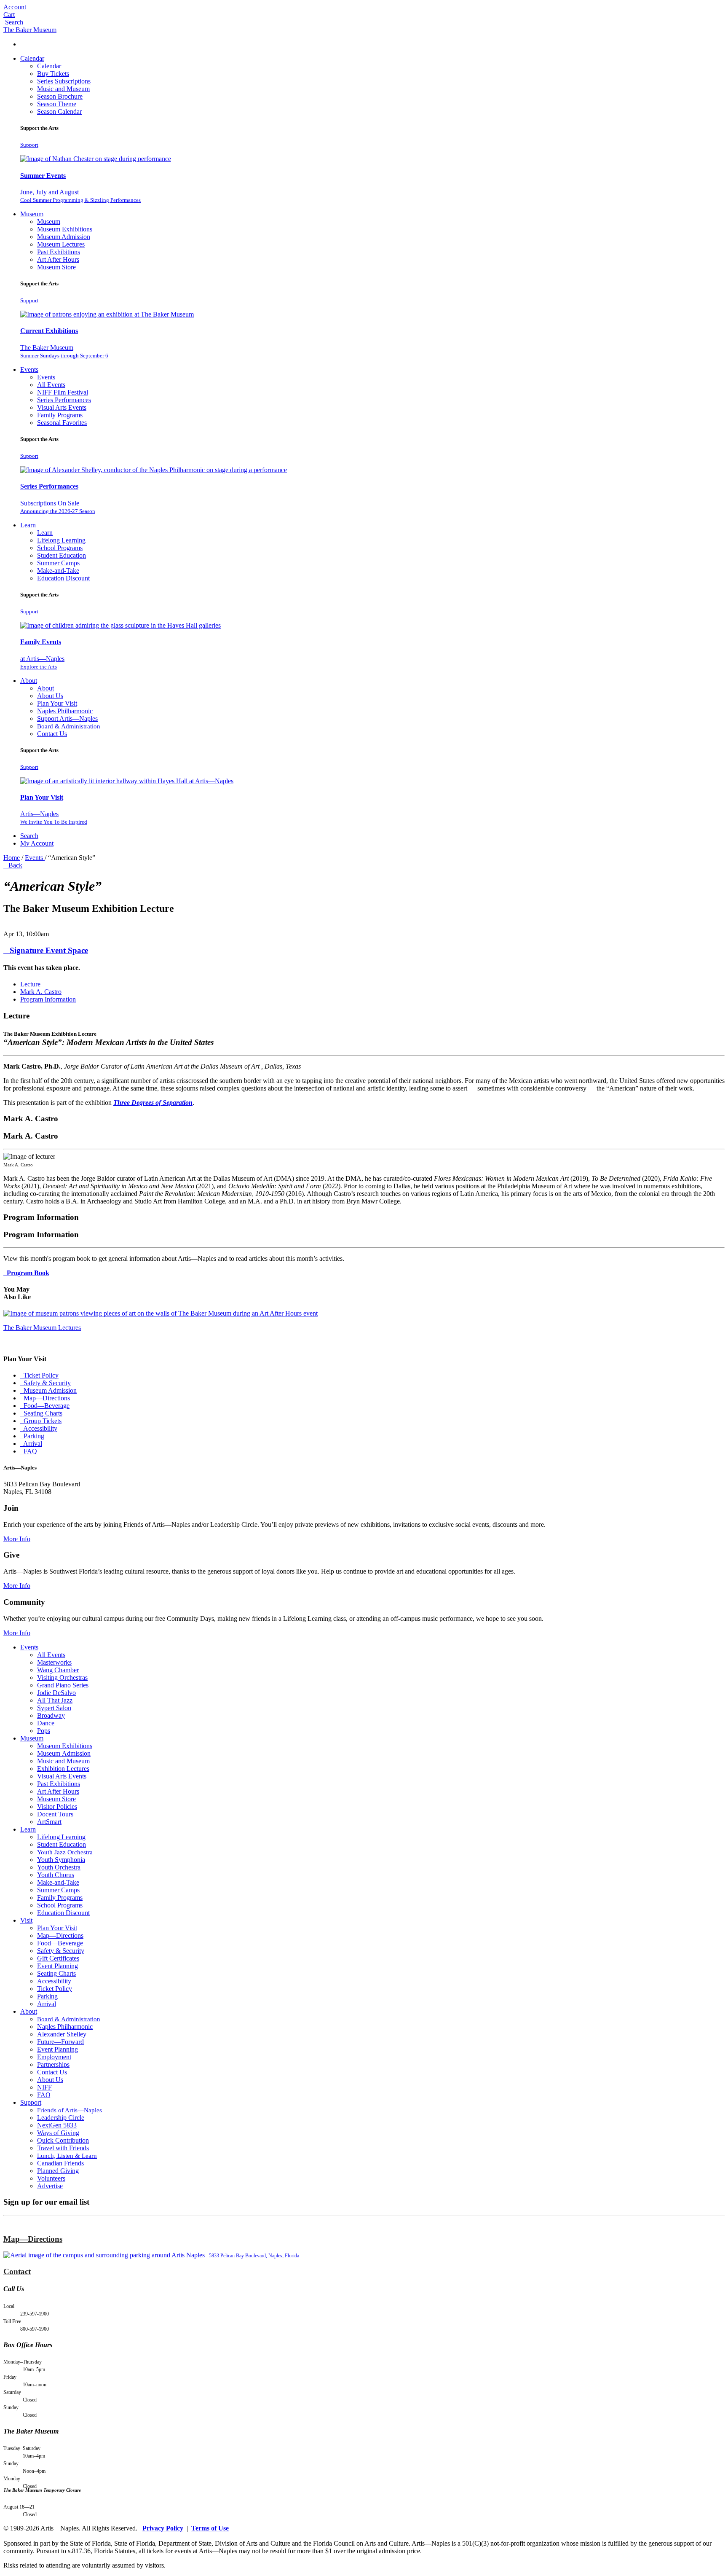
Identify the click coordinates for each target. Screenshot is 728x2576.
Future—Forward (60, 2042)
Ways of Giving (58, 2133)
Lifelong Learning (61, 540)
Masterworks (54, 1662)
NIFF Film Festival (63, 392)
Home (12, 858)
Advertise (50, 2186)
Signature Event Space (47, 950)
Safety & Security (61, 1951)
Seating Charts (42, 1413)
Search (29, 836)
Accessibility (40, 1428)
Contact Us (52, 734)
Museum (32, 214)
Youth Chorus (56, 1875)
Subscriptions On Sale (58, 507)
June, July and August (80, 196)
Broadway (51, 1715)
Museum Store (56, 267)
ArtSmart (49, 1822)
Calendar (32, 58)
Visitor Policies (57, 1806)
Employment (54, 2057)
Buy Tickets (53, 74)
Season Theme (57, 104)
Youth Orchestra (59, 1867)
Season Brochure (60, 96)
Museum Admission (64, 237)
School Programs (60, 548)
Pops (44, 1731)
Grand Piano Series (63, 1685)
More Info (17, 1539)
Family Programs (60, 415)
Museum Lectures (61, 244)
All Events (51, 385)
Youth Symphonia (61, 1860)
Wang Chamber (58, 1670)
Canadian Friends (60, 2163)
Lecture (30, 984)
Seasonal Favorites (62, 423)
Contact (17, 2271)
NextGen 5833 (57, 2125)
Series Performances (64, 400)
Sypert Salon (54, 1708)
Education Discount (63, 578)
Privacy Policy (163, 2528)
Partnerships (53, 2064)
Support (29, 145)
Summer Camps (58, 563)
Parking (33, 1436)
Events (29, 369)
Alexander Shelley (62, 2034)
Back (14, 865)
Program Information (48, 999)
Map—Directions (46, 1398)
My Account (37, 843)
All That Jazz (55, 1700)
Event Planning (58, 1966)
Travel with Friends (63, 2148)
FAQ (29, 1451)
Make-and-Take (58, 571)
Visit (26, 1920)
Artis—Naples (54, 818)
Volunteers (51, 2178)
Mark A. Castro (41, 992)
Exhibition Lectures (63, 1769)
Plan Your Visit (57, 703)
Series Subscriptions (64, 81)
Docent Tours (55, 1814)
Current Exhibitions (49, 331)
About (29, 681)
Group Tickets (42, 1421)
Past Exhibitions (59, 252)
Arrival (32, 1444)
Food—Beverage (46, 1406)
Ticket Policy (40, 1375)
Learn (28, 525)
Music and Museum (63, 89)
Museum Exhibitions (65, 229)
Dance (46, 1723)
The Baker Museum (30, 30)
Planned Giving (58, 2171)
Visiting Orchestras (62, 1677)
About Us (50, 696)
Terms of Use (210, 2528)
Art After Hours (58, 259)
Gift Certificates (58, 1958)
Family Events (41, 642)
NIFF (44, 2087)
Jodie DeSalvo (56, 1693)
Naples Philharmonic (65, 711)
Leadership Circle (61, 2118)
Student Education (62, 555)
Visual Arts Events (62, 407)
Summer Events (43, 176)
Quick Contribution (63, 2140)
